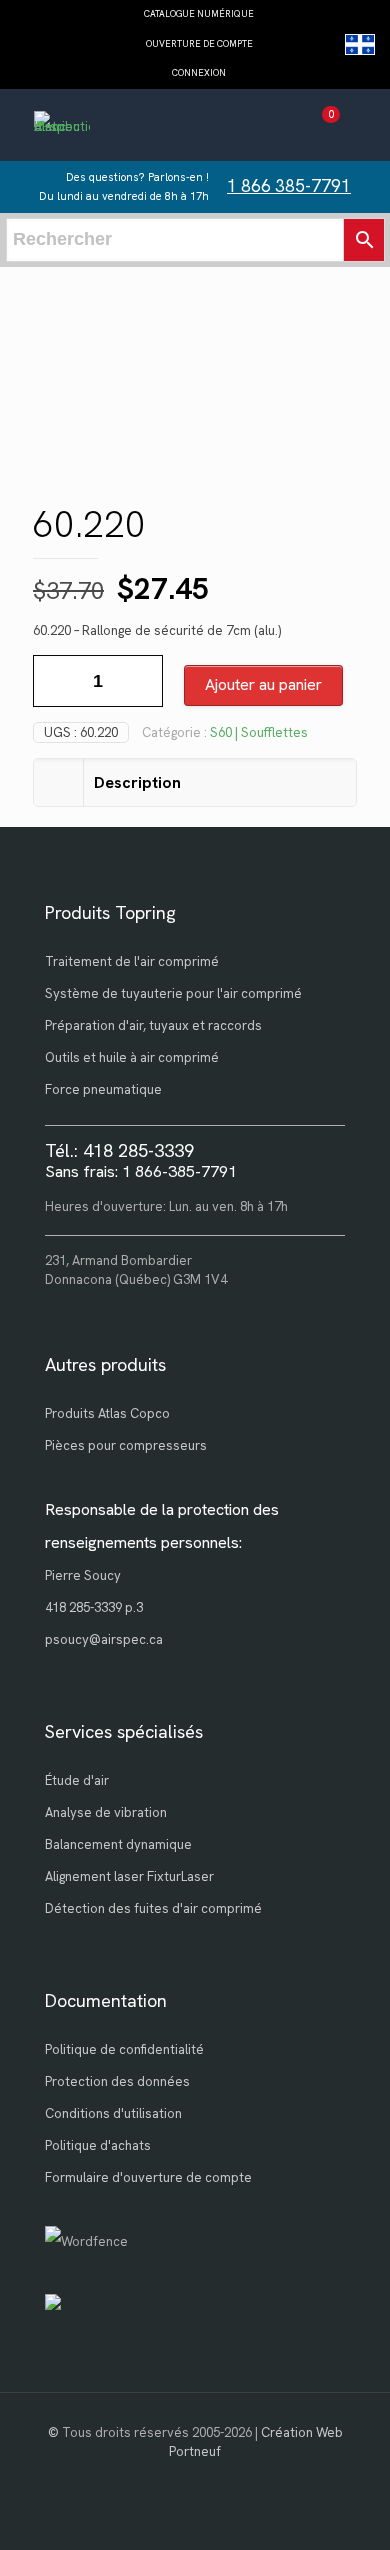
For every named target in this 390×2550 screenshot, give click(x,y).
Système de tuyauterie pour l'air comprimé (173, 993)
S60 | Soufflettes (259, 732)
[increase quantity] (140, 681)
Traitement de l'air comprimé (132, 961)
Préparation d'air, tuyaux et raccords (153, 1025)
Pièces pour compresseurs (126, 1445)
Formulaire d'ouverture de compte (148, 2177)
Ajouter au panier (263, 684)
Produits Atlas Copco (107, 1413)
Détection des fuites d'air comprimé (153, 1908)
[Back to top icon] (349, 2509)
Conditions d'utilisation (113, 2113)
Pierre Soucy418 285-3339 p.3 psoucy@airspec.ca (104, 1607)
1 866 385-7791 (289, 186)
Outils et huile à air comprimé (132, 1057)
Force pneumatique (103, 1089)
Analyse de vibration (106, 1812)
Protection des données (117, 2081)
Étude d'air (77, 1780)
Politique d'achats (98, 2145)
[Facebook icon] (195, 2480)
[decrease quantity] (55, 681)
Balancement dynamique (118, 1844)
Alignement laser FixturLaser (129, 1876)
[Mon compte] (284, 127)
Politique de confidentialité (124, 2049)
